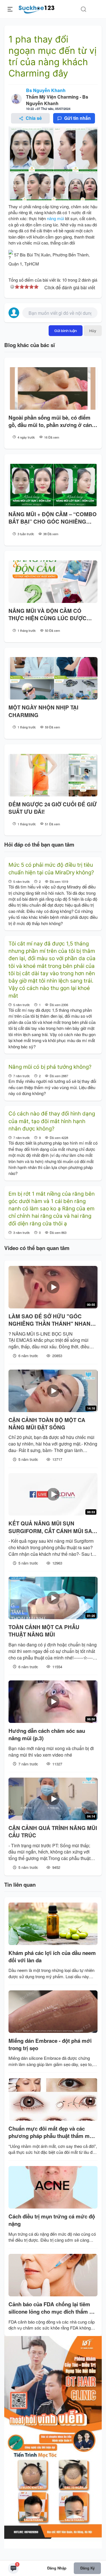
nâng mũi (55, 218)
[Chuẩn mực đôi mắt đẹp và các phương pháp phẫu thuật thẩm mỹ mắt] (53, 2099)
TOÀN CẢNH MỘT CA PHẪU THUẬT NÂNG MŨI (44, 1631)
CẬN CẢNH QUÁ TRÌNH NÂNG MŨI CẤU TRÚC (53, 1832)
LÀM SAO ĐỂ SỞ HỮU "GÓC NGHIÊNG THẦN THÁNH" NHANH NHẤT (51, 1320)
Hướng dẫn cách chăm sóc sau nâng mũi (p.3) (47, 1735)
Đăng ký (87, 2568)
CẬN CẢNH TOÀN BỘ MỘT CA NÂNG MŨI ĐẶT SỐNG (47, 1424)
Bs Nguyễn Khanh (46, 90)
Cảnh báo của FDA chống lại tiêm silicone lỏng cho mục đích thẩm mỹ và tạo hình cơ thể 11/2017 (53, 2308)
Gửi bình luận (66, 331)
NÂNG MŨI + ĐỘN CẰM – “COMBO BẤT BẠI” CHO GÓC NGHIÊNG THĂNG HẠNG (53, 518)
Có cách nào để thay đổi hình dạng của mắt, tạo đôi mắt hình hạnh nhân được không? (52, 1121)
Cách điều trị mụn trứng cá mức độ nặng (52, 2220)
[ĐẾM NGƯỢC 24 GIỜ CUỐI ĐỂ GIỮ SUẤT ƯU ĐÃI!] (53, 775)
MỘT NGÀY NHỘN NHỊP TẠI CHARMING (43, 711)
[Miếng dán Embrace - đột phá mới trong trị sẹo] (53, 2012)
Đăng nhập (57, 2568)
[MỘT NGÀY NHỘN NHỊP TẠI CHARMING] (53, 678)
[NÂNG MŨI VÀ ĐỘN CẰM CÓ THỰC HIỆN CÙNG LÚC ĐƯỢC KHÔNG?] (53, 582)
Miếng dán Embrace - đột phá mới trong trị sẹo (50, 2044)
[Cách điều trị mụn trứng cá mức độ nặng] (53, 2187)
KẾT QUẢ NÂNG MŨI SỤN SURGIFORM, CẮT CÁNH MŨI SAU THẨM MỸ (52, 1527)
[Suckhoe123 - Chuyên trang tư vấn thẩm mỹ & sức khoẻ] (37, 8)
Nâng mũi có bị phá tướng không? (50, 1067)
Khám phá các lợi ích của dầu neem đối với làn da (52, 1957)
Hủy (93, 331)
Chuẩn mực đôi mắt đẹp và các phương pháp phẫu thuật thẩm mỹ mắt (50, 2132)
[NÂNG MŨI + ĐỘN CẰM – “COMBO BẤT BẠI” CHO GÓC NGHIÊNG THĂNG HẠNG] (53, 485)
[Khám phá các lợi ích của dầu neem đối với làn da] (53, 1924)
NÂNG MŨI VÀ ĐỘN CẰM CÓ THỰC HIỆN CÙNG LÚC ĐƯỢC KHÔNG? (47, 615)
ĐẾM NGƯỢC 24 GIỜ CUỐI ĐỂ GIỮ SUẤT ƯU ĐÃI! (53, 808)
